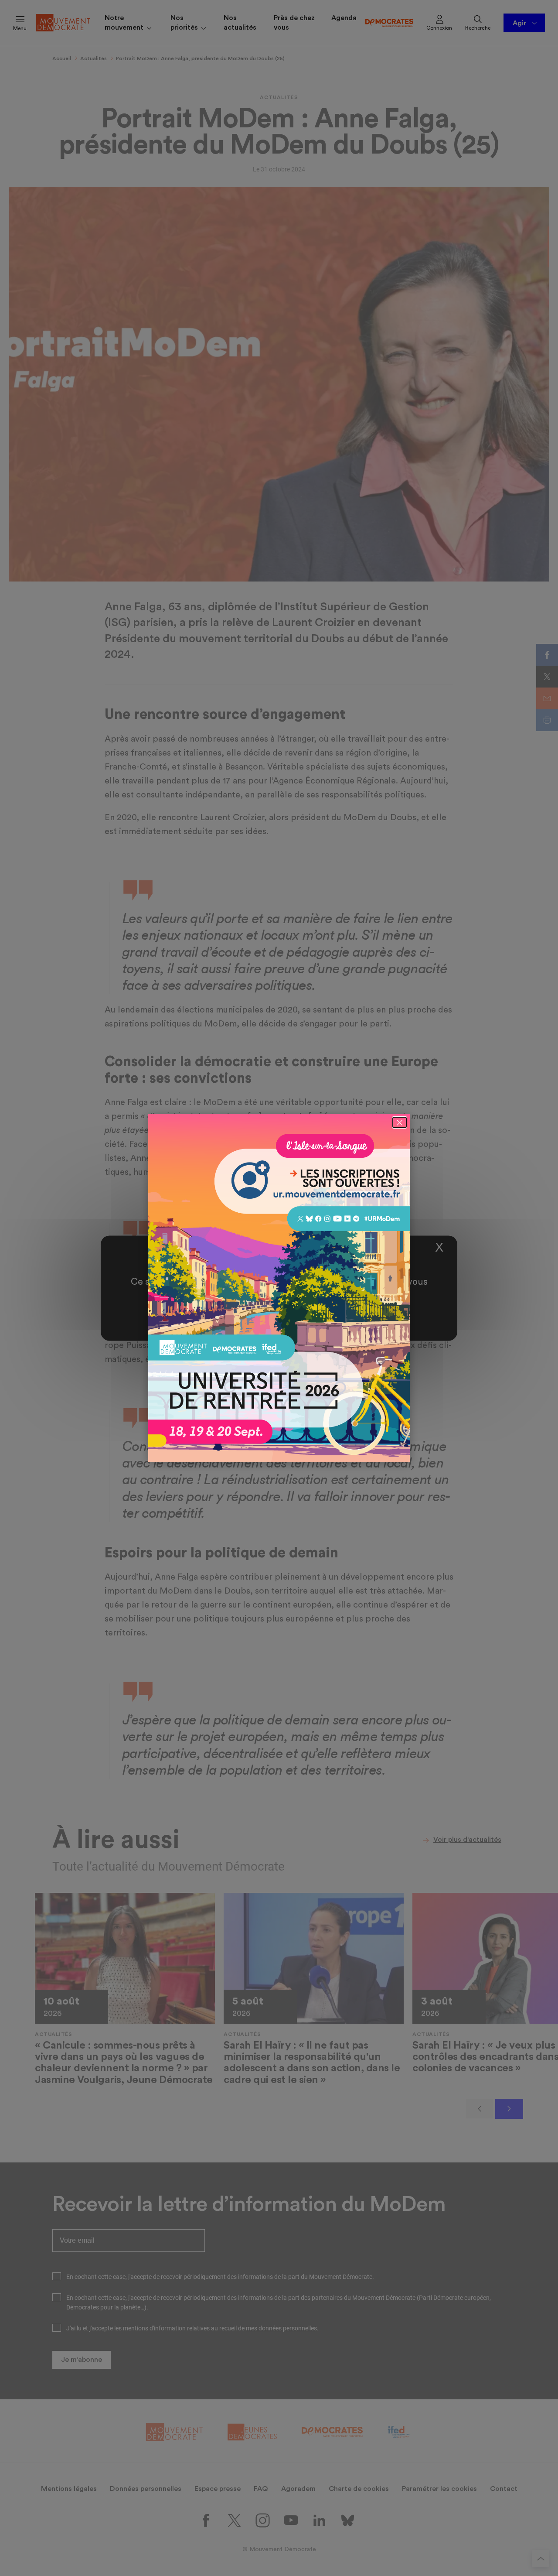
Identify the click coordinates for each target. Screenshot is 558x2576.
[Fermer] (400, 1122)
